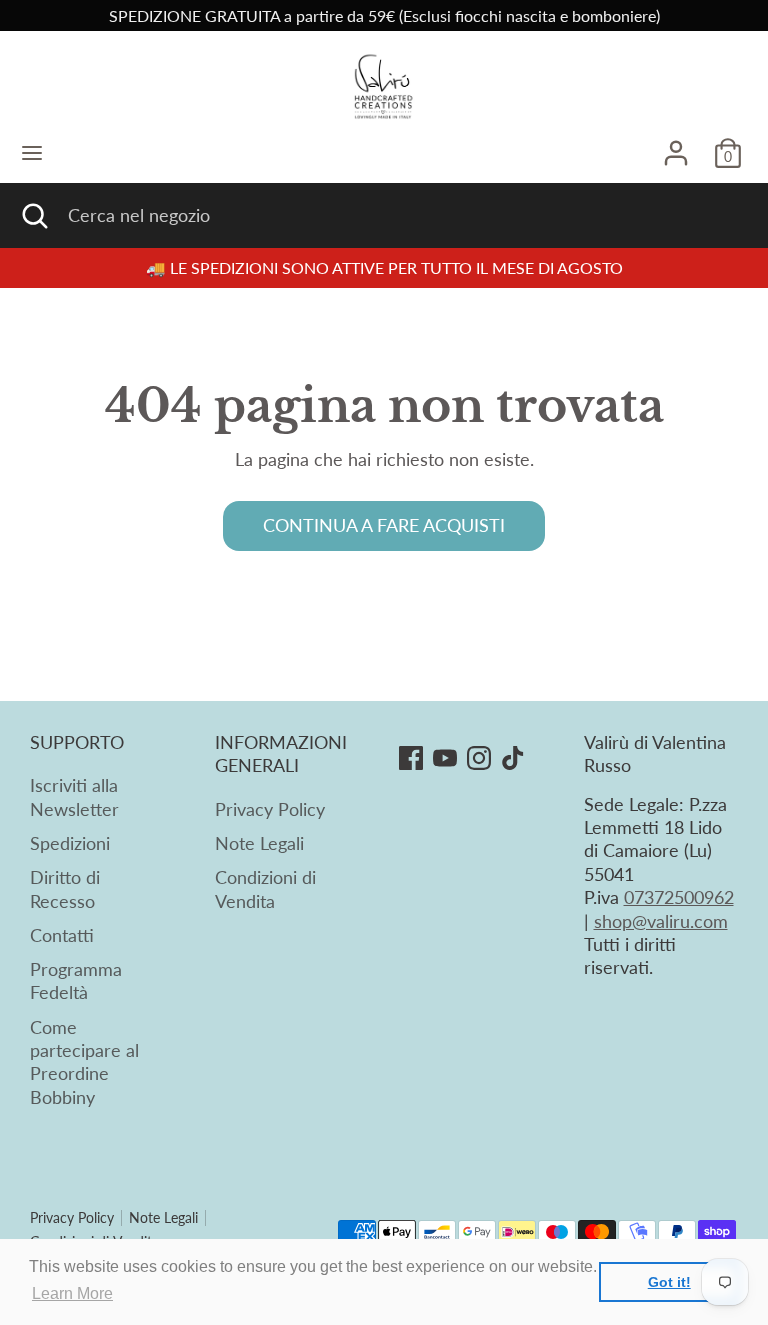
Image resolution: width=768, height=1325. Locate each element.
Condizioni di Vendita (265, 888)
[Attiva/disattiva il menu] (32, 152)
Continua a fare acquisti (384, 525)
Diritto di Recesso (65, 888)
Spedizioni (70, 843)
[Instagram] (479, 758)
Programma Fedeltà (76, 980)
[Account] (676, 144)
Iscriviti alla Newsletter (74, 796)
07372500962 (679, 897)
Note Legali (259, 843)
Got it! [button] (669, 1282)
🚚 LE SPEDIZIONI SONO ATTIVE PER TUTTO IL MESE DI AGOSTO (384, 267)
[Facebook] (411, 758)
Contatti (62, 935)
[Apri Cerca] (34, 215)
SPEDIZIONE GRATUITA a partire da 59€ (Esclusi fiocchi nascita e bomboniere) (384, 15)
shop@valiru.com (661, 921)
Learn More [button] (72, 1293)
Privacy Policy (270, 809)
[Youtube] (445, 758)
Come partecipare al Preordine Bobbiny (84, 1062)
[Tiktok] (513, 758)
